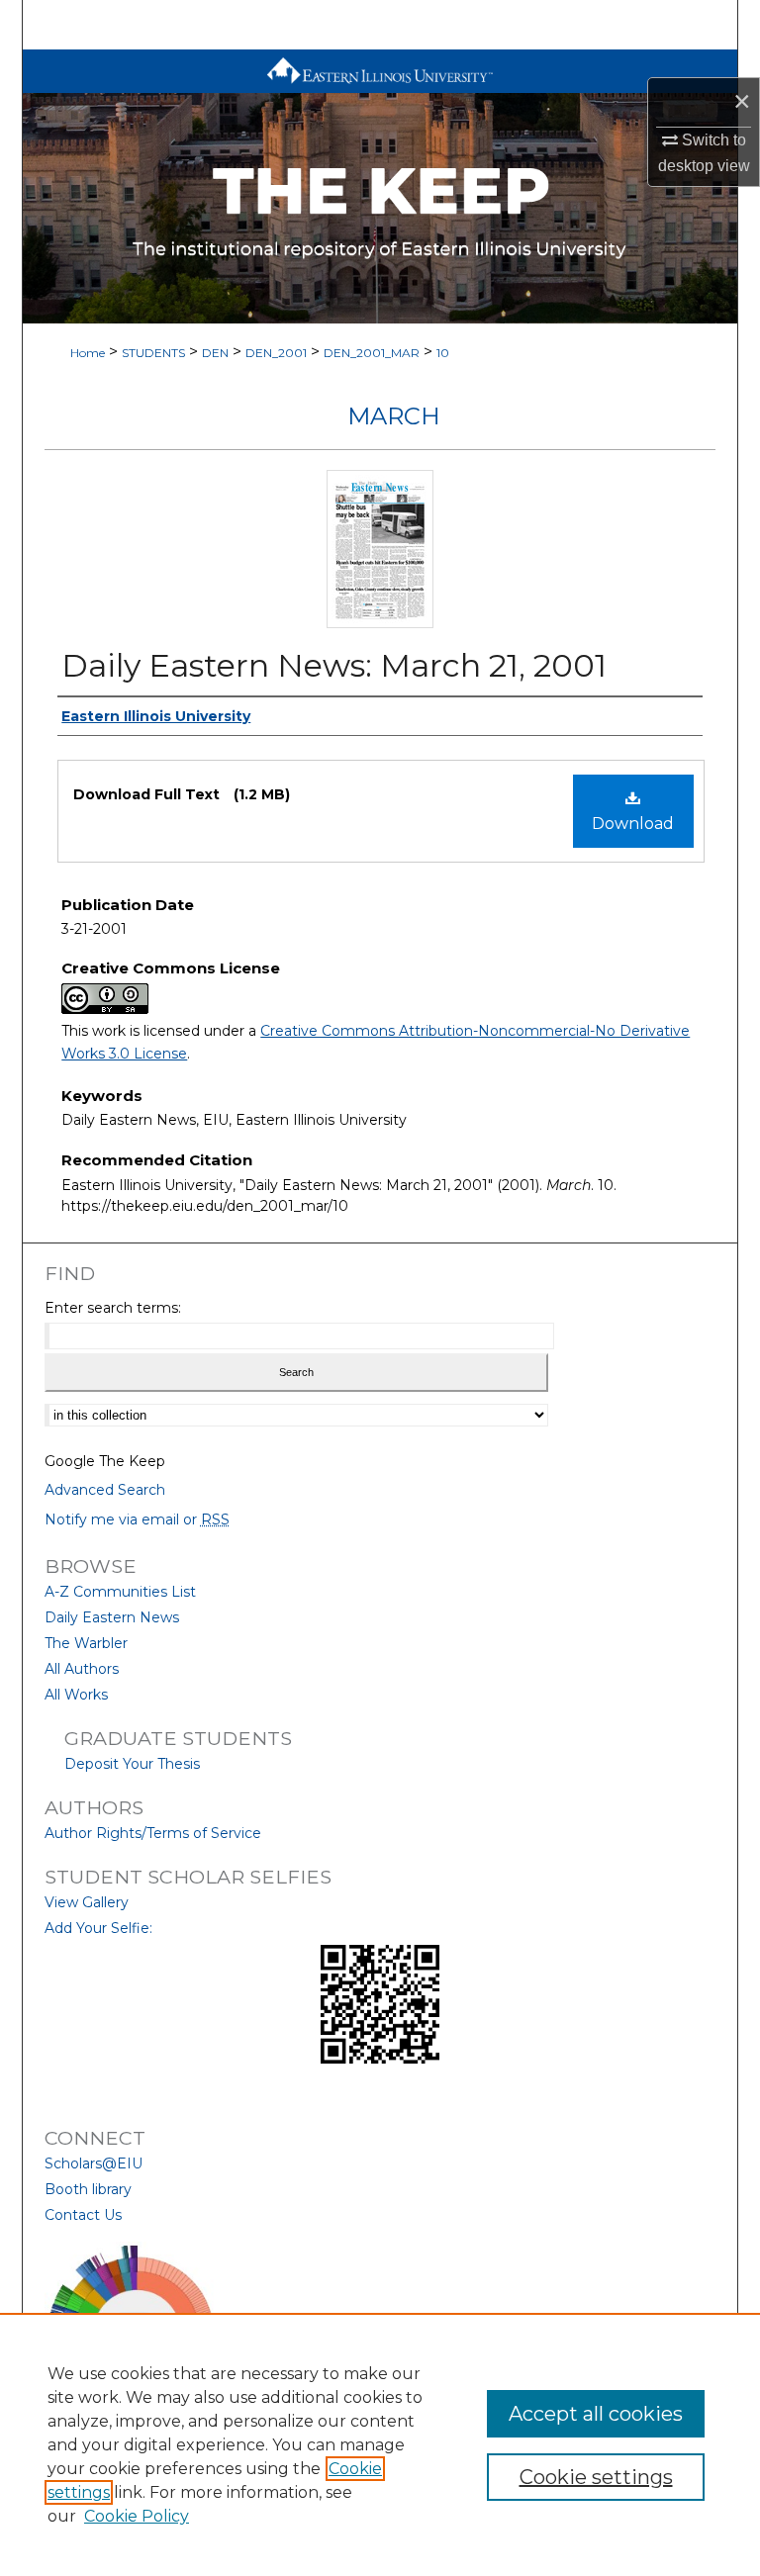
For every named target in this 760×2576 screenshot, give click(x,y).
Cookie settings (596, 2477)
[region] (380, 2444)
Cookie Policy (137, 2516)
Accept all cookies (596, 2414)
